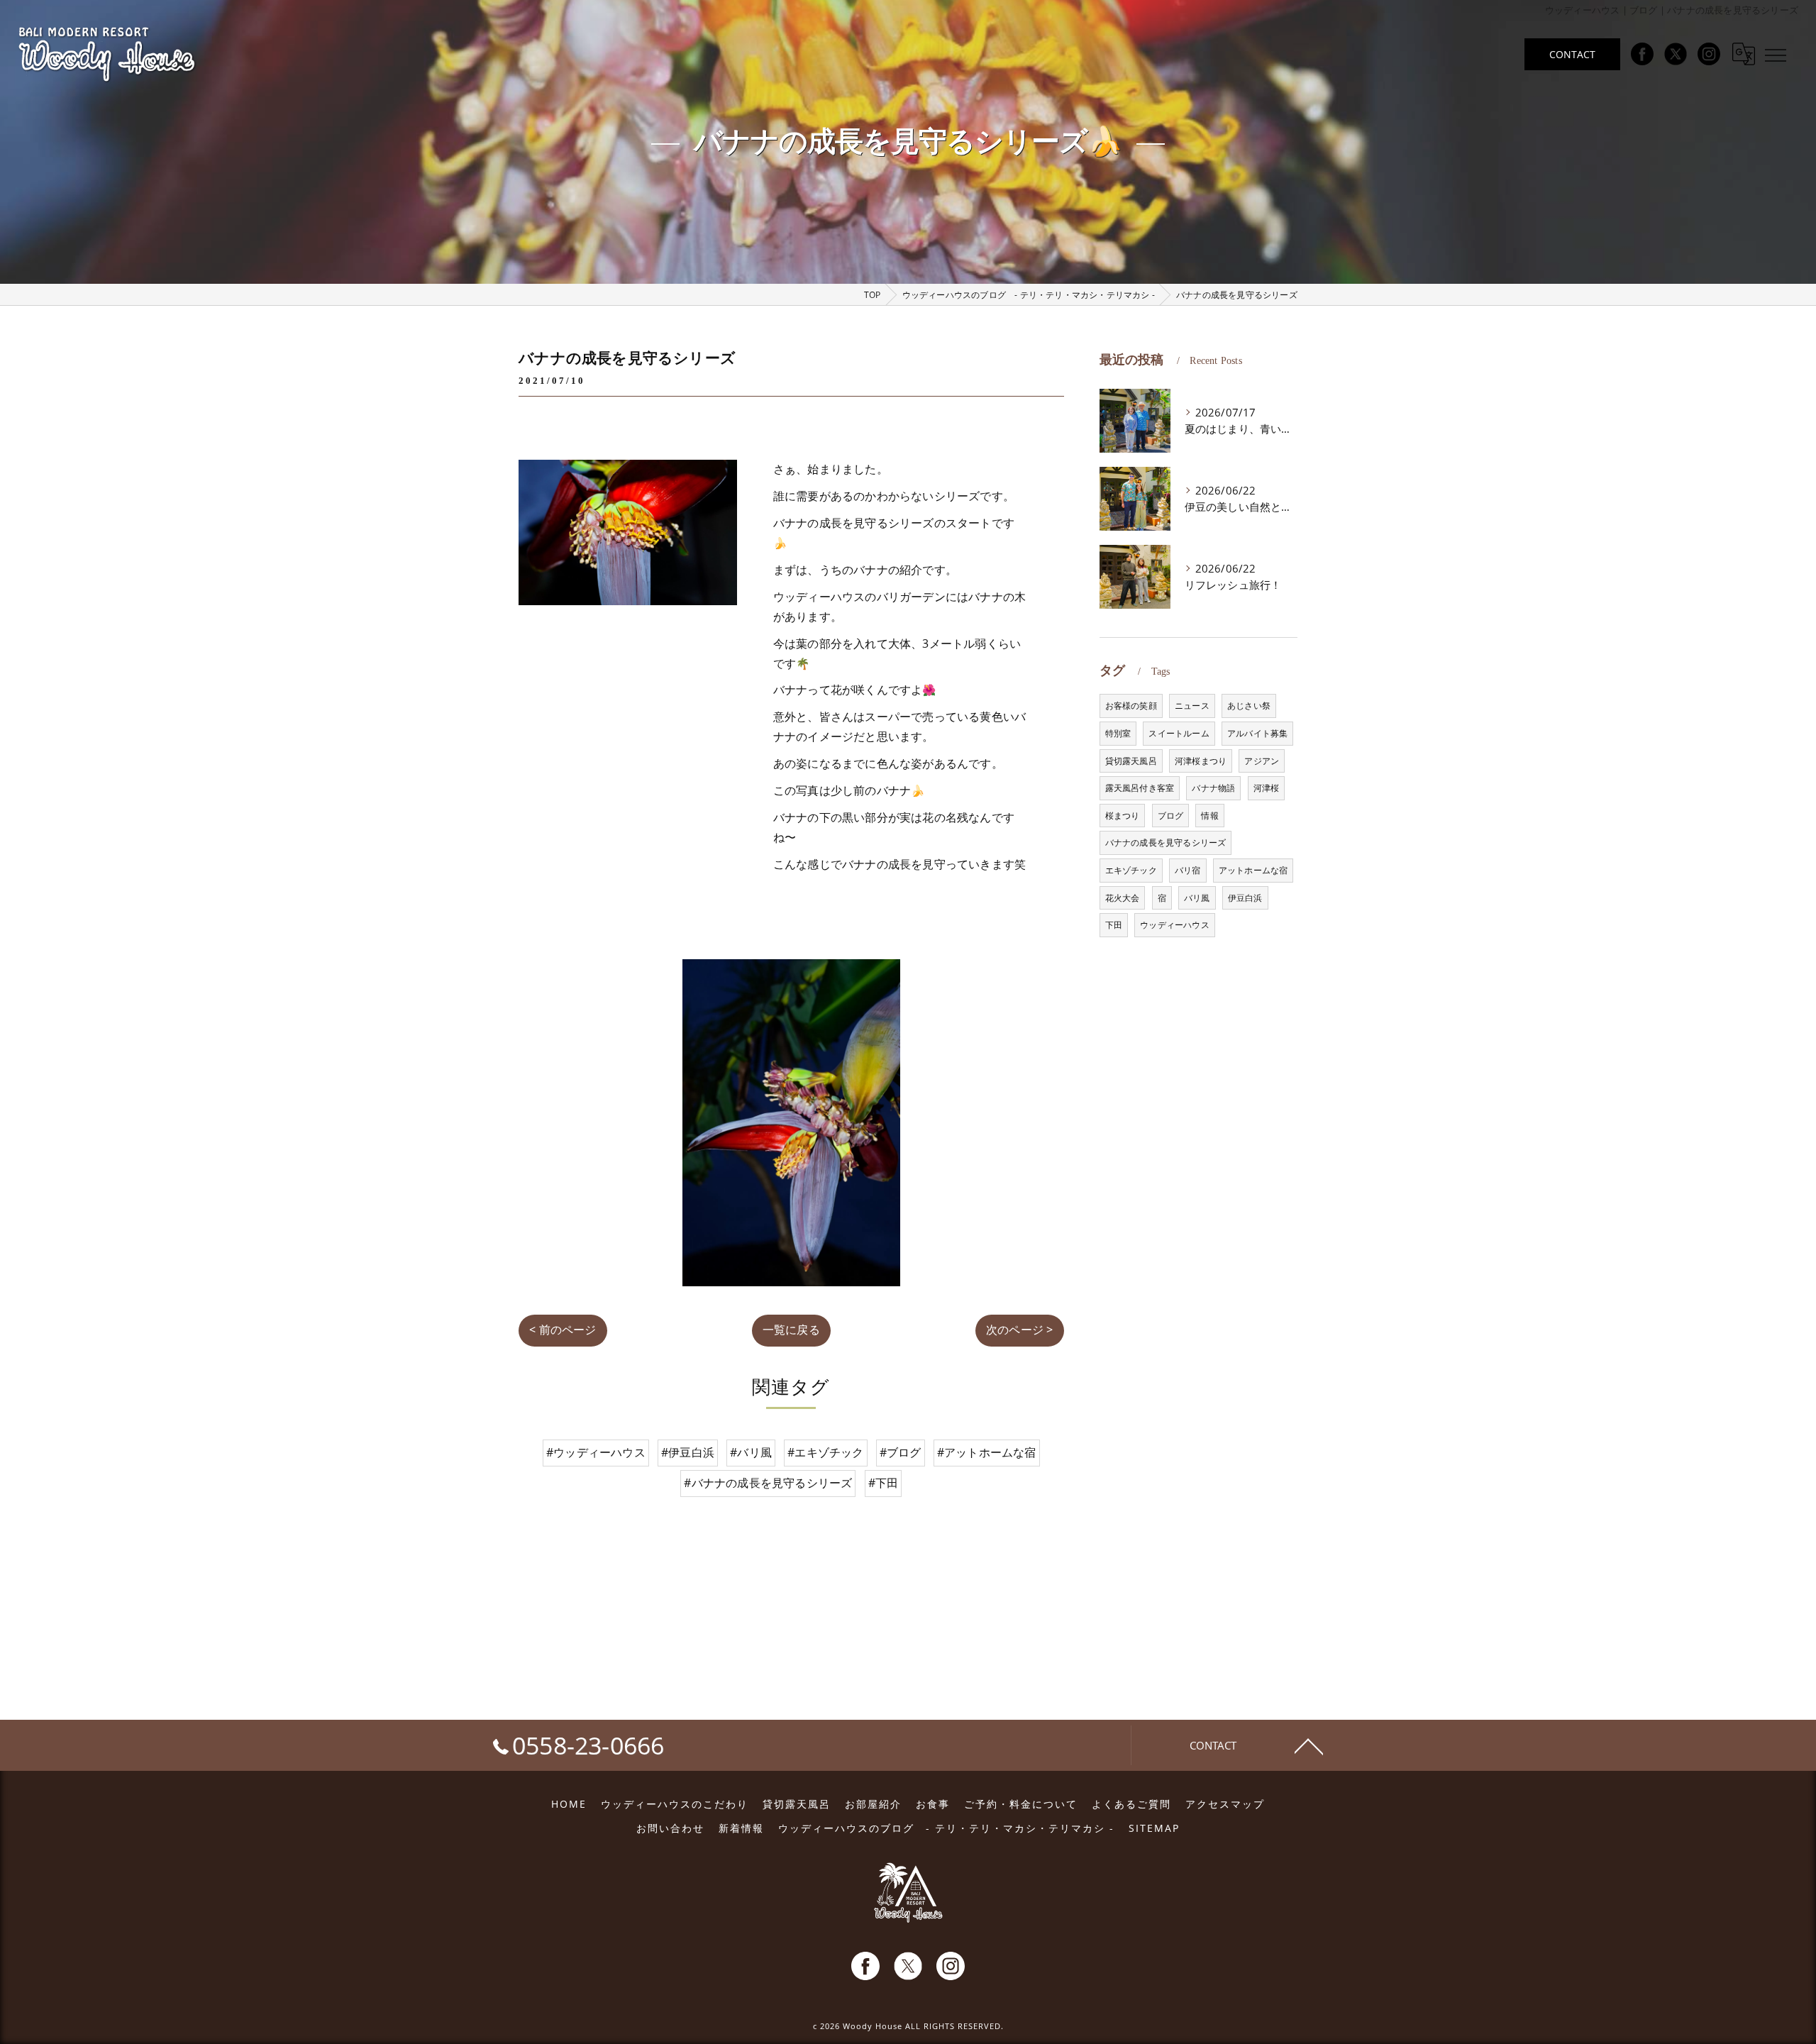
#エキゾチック (825, 1452)
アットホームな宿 (1253, 870)
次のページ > (1019, 1330)
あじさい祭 (1249, 706)
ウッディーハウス (1175, 925)
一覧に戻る (791, 1330)
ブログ (1171, 816)
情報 (1209, 816)
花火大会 (1123, 898)
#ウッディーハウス (596, 1452)
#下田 (884, 1483)
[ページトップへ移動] (1309, 1745)
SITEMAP (1154, 1828)
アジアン (1262, 761)
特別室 (1118, 733)
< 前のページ (563, 1330)
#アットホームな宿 (987, 1452)
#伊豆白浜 (688, 1452)
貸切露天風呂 (1131, 761)
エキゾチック (1131, 870)
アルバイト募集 (1257, 733)
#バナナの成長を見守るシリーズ (768, 1483)
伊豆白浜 (1245, 898)
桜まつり (1123, 816)
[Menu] (1776, 54)
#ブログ (901, 1452)
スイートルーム (1179, 733)
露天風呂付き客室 (1140, 788)
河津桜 (1267, 788)
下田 (1114, 925)
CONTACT (1572, 54)
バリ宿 (1188, 870)
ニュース (1192, 706)
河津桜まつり (1201, 761)
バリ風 (1197, 898)
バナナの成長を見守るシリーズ (1166, 843)
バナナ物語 (1213, 788)
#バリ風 (751, 1452)
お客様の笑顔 (1131, 706)
